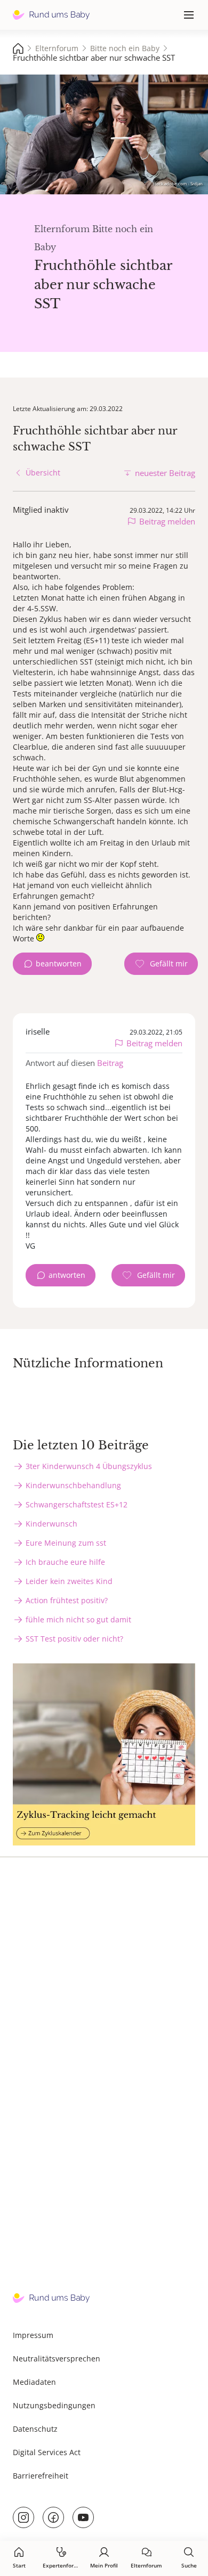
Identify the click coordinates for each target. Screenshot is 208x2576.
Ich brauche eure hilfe (65, 1562)
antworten (67, 1275)
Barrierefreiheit (41, 2476)
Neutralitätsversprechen (57, 2358)
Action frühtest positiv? (67, 1600)
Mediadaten (34, 2382)
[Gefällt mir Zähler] (161, 964)
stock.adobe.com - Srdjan (178, 183)
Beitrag (110, 1063)
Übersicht (43, 473)
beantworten (59, 963)
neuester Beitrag (165, 473)
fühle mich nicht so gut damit (78, 1619)
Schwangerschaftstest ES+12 (77, 1504)
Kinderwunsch (51, 1524)
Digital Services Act (47, 2452)
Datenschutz (35, 2429)
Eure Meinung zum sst (66, 1543)
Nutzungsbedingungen (54, 2405)
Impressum (33, 2335)
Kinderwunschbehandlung (73, 1485)
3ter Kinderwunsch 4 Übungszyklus (89, 1466)
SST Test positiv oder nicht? (74, 1639)
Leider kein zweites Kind (69, 1581)
